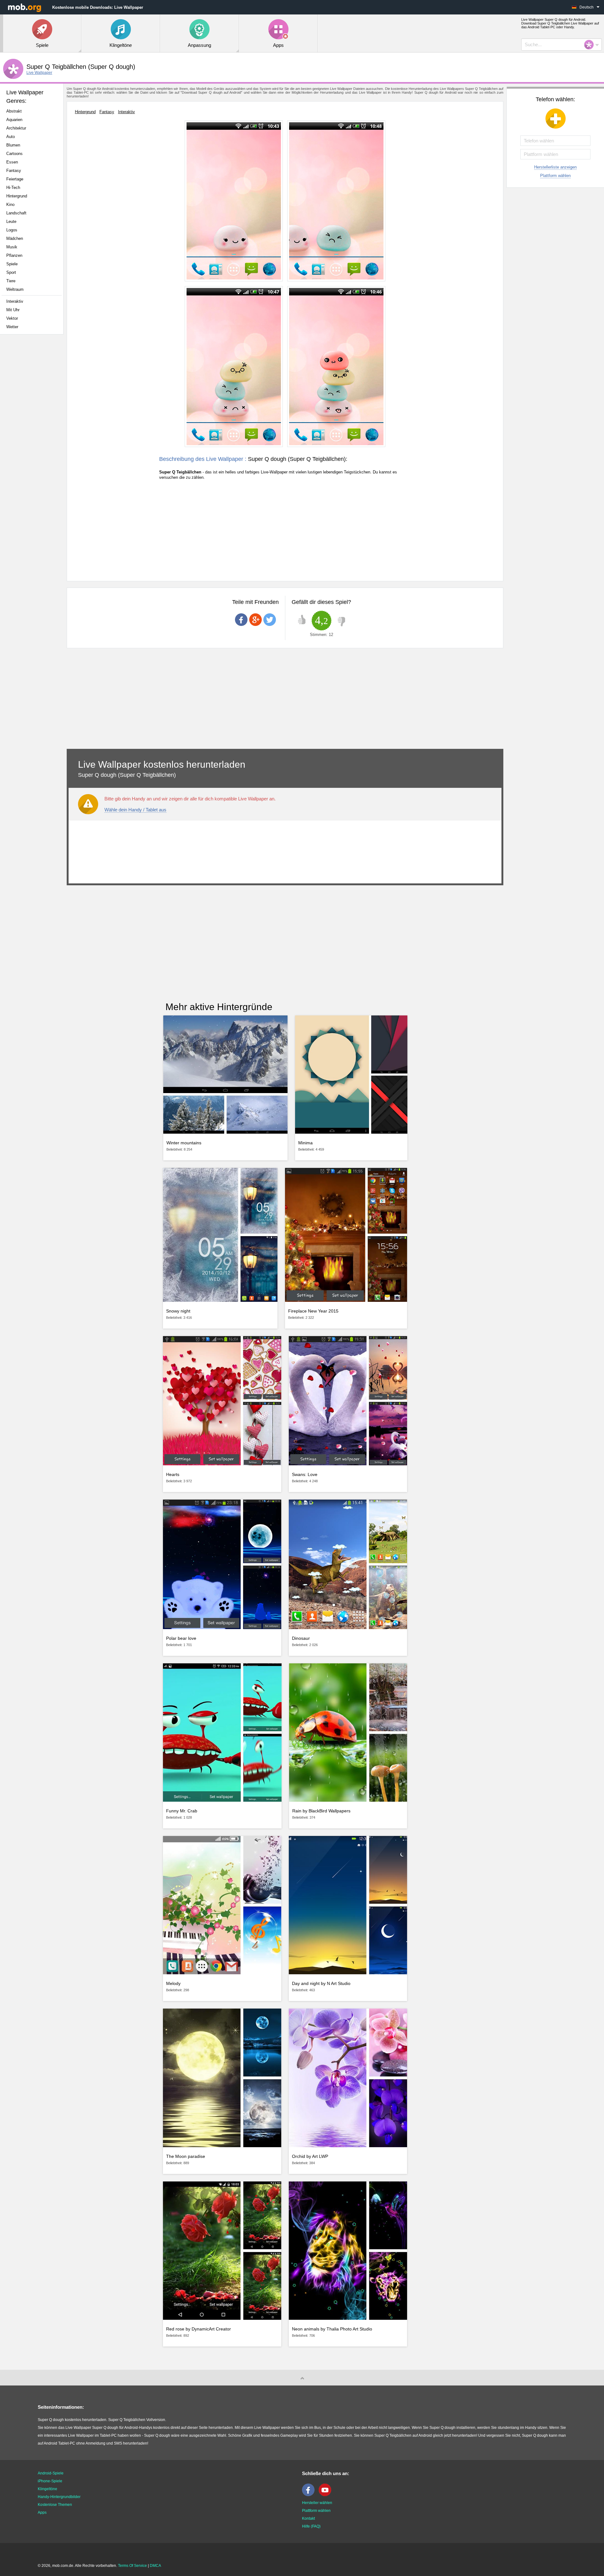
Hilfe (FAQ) (311, 2526)
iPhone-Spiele (50, 2481)
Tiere (11, 281)
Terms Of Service (132, 2566)
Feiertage (15, 179)
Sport (11, 272)
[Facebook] (310, 2495)
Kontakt (308, 2518)
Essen (12, 162)
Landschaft (16, 213)
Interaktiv (15, 301)
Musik (12, 247)
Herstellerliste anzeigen (555, 167)
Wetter (12, 327)
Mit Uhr (13, 310)
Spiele (12, 264)
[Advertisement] (33, 438)
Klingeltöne (48, 2489)
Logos (12, 230)
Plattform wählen (555, 176)
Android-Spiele (51, 2473)
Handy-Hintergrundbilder (59, 2497)
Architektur (16, 128)
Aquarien (14, 120)
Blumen (13, 145)
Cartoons (14, 154)
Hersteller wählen (317, 2503)
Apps (42, 2512)
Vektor (12, 318)
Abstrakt (14, 111)
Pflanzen (14, 255)
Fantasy (14, 171)
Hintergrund (17, 196)
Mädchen (15, 238)
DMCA (155, 2566)
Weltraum (15, 289)
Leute (11, 221)
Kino (10, 205)
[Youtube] (327, 2495)
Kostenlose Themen (55, 2505)
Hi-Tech (13, 188)
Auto (11, 137)
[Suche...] (591, 45)
